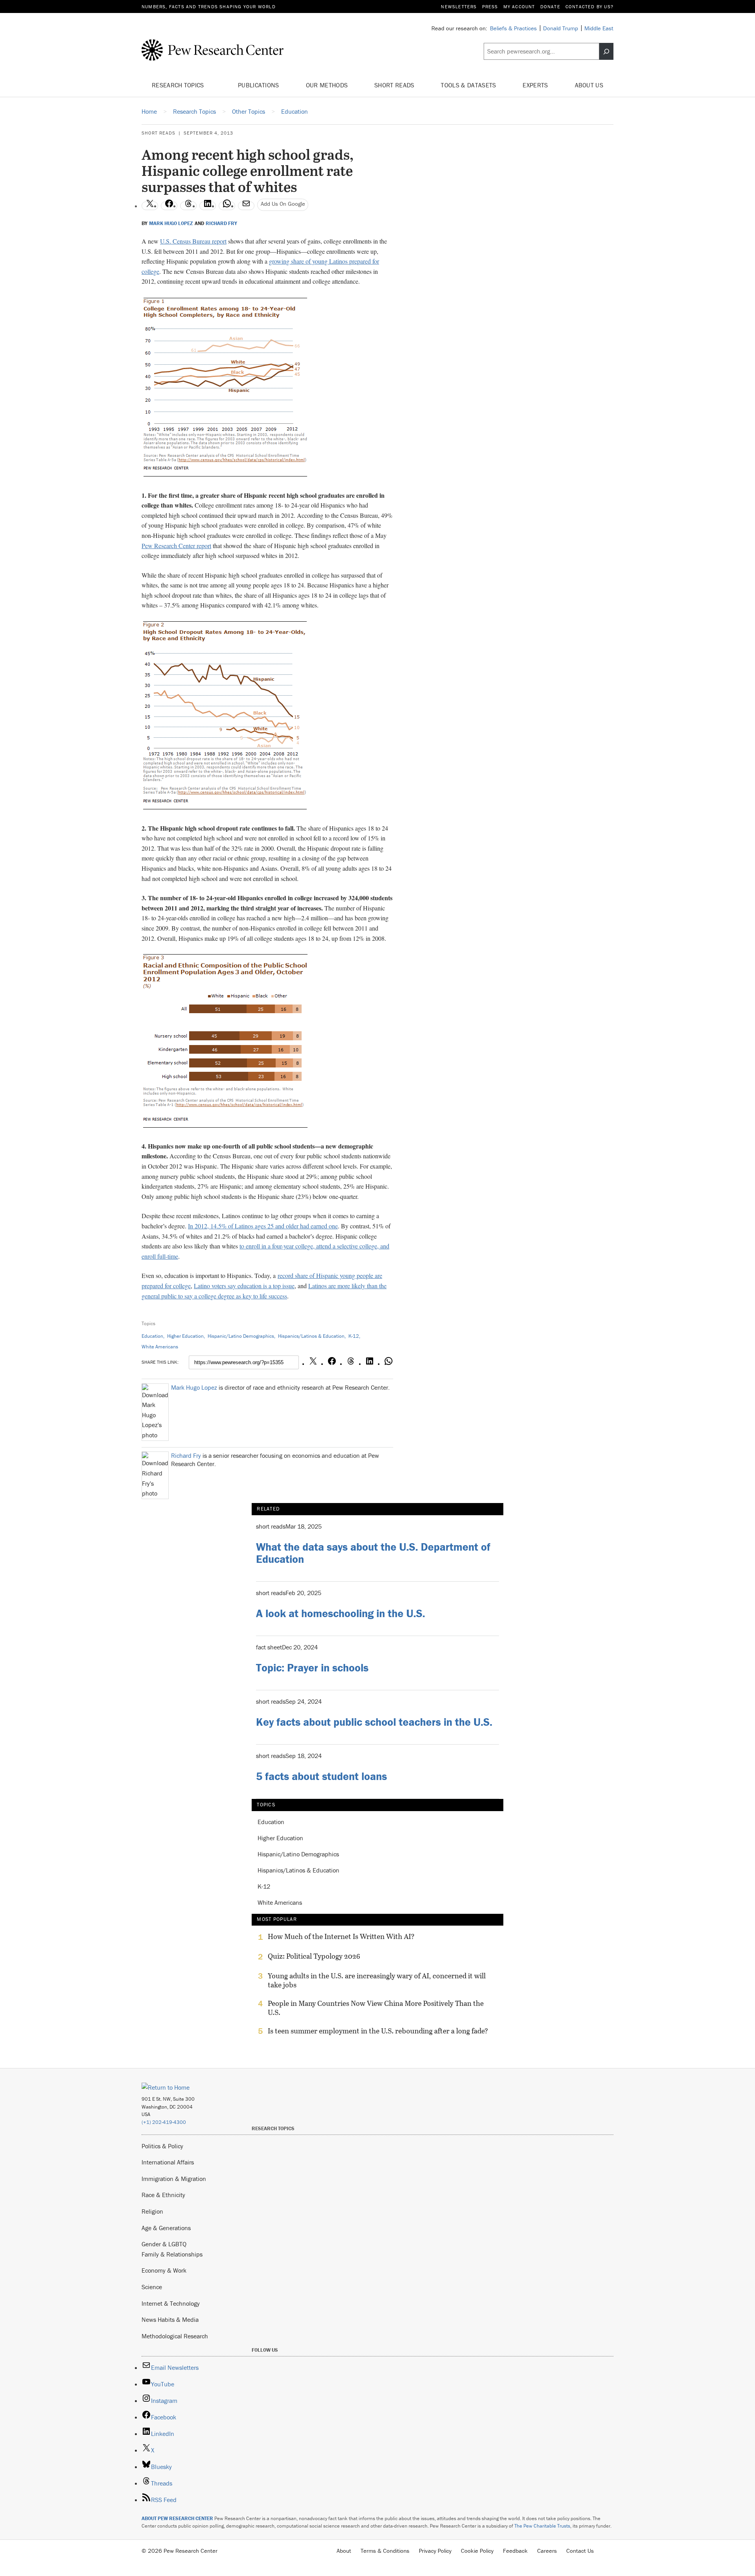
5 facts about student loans (321, 1776)
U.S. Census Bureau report (193, 241)
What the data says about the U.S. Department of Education (373, 1553)
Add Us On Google (283, 204)
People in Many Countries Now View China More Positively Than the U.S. (376, 2008)
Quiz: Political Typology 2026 (314, 1956)
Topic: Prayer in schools (312, 1667)
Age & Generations (166, 2228)
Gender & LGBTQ (164, 2244)
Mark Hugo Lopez (171, 223)
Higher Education (185, 1336)
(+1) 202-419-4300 (164, 2122)
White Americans (160, 1347)
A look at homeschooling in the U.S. (341, 1613)
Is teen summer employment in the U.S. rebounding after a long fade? (378, 2031)
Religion (152, 2211)
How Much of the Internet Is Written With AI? (341, 1937)
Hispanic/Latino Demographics (241, 1336)
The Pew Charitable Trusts (542, 2526)
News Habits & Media (170, 2319)
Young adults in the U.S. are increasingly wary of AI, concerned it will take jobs (377, 1980)
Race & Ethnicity (163, 2195)
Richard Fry (221, 223)
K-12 (354, 1336)
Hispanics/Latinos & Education (311, 1336)
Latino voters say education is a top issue (244, 1286)
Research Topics (179, 85)
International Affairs (168, 2162)
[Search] (606, 52)
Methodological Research (175, 2336)
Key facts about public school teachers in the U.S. (374, 1722)
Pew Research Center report (176, 546)
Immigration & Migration (174, 2179)
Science (152, 2287)
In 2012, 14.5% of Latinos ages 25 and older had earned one (263, 1226)
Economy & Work (164, 2270)
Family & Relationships (172, 2254)
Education (152, 1336)
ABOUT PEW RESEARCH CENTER (177, 2518)
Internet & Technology (171, 2303)
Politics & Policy (162, 2146)
